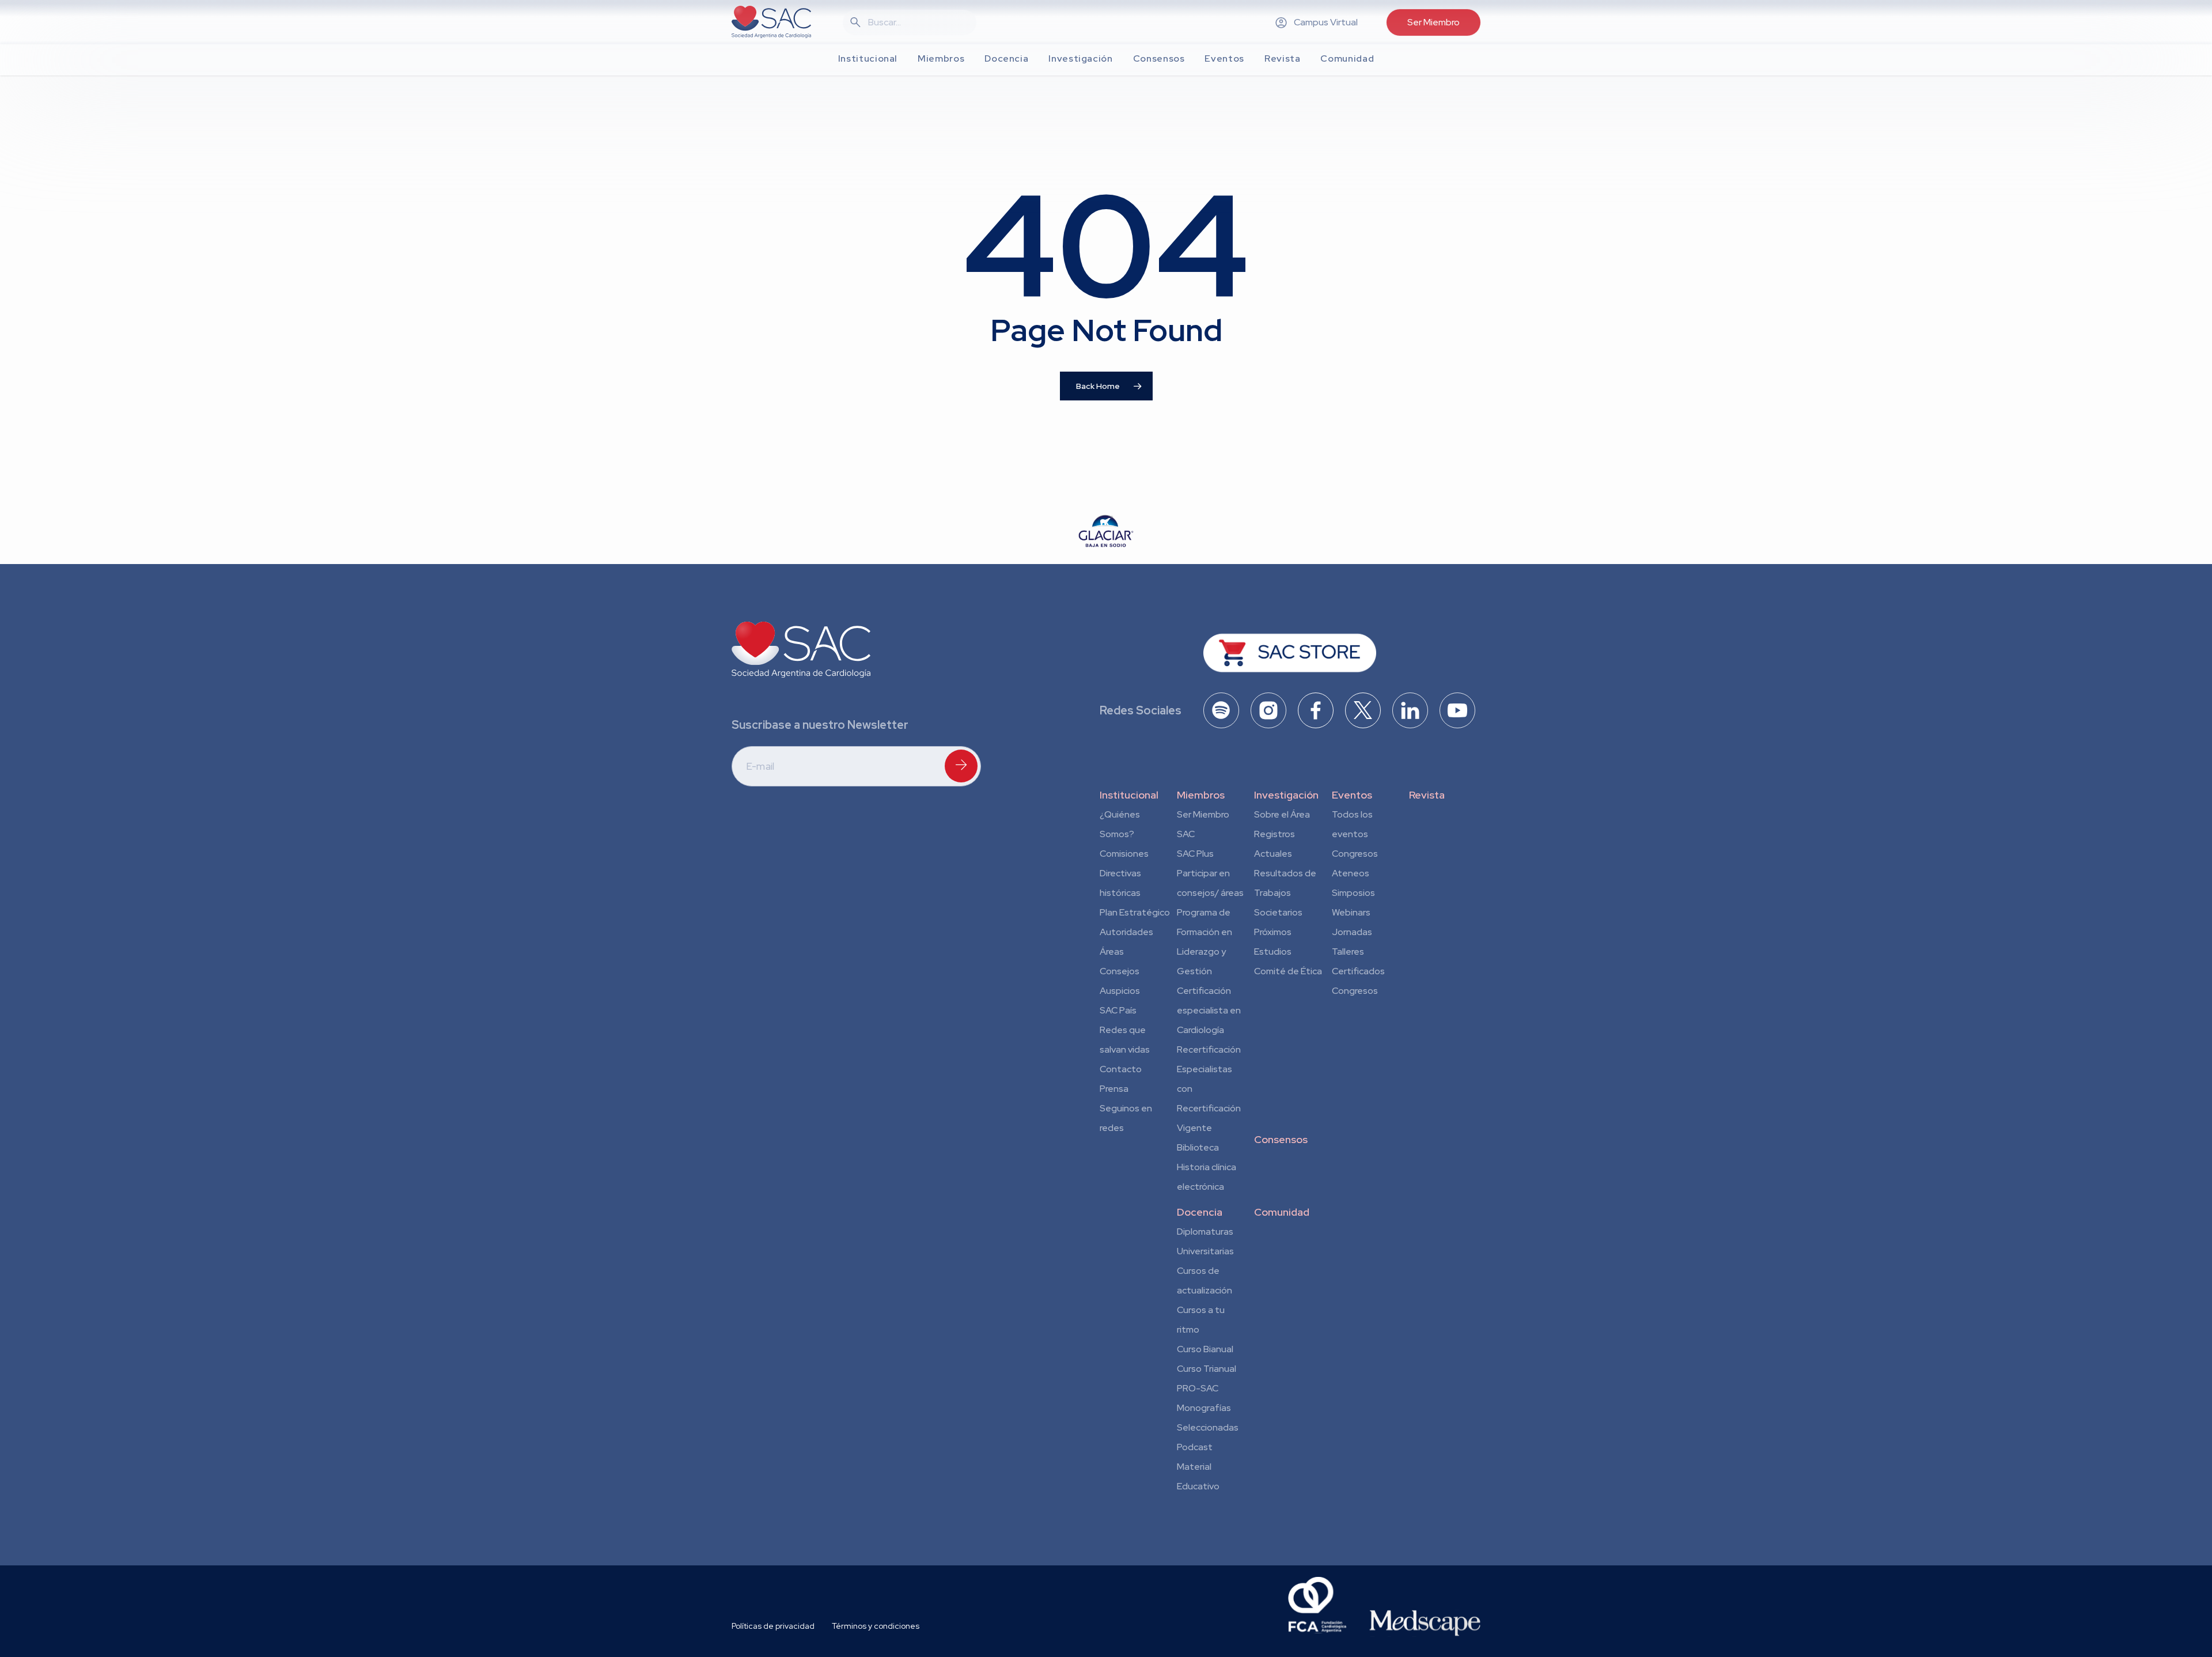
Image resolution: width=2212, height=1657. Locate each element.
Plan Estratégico (1135, 912)
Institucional (1129, 795)
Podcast (1195, 1447)
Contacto (1121, 1069)
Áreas (1112, 952)
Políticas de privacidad (773, 1626)
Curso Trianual (1207, 1369)
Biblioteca (1198, 1147)
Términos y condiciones (876, 1626)
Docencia (1200, 1212)
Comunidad (1282, 1212)
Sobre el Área (1282, 814)
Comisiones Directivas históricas (1124, 873)
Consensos (1281, 1139)
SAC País (1118, 1010)
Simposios (1353, 893)
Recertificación (1209, 1049)
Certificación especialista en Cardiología (1209, 1010)
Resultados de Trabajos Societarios (1285, 893)
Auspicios (1120, 991)
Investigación (1286, 795)
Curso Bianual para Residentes (1205, 1351)
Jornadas (1352, 932)
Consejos (1120, 971)
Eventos (1352, 795)
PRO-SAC (1198, 1388)
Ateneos (1351, 873)
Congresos (1355, 854)
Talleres (1348, 952)
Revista (1427, 795)
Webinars (1351, 912)
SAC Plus (1195, 854)
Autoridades (1126, 932)
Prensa (1114, 1089)
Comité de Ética (1288, 971)
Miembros (1201, 795)
